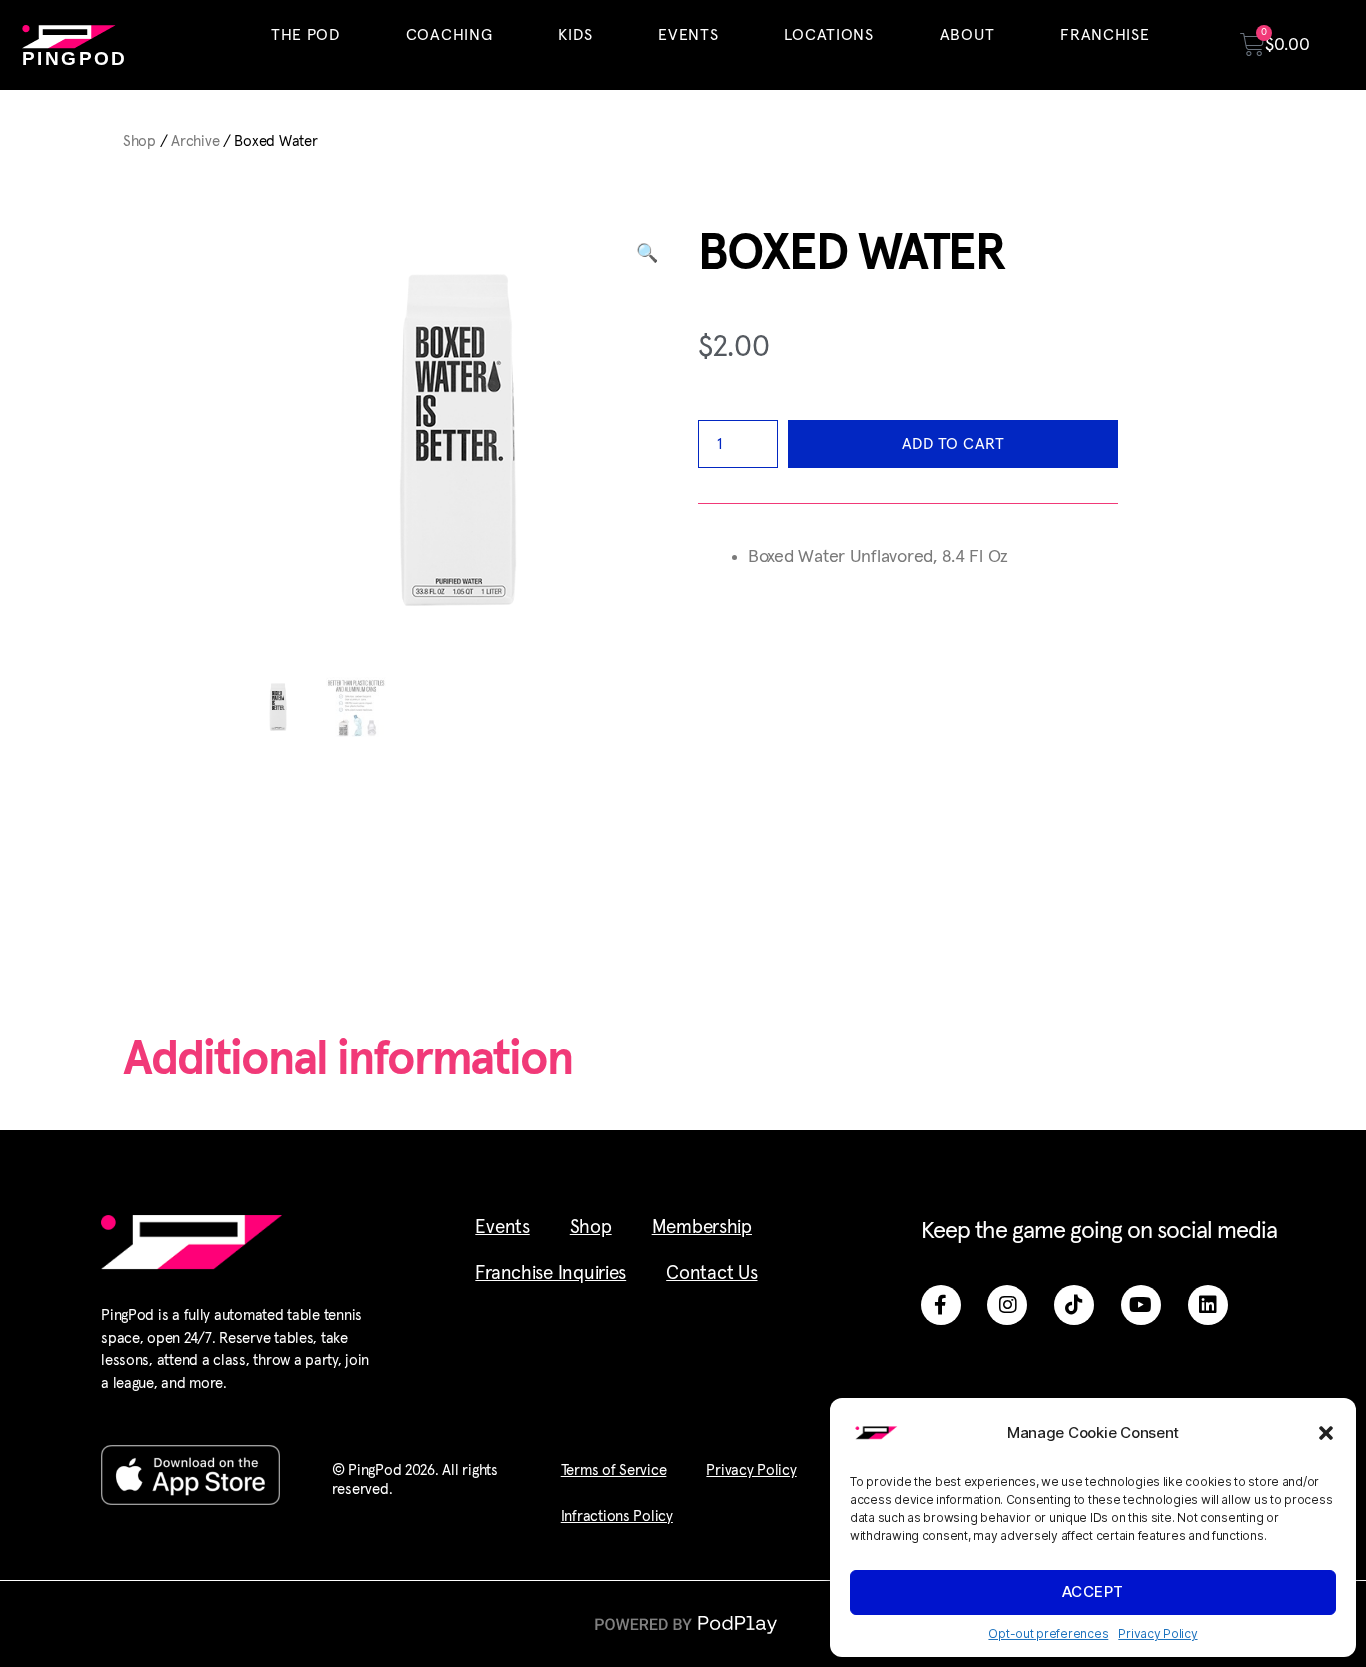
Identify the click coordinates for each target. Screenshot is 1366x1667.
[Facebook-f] (941, 1305)
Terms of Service (614, 1470)
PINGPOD (75, 58)
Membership (702, 1227)
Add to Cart (953, 444)
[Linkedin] (1208, 1305)
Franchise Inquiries (550, 1273)
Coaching (449, 35)
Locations (828, 35)
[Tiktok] (1074, 1305)
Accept (1093, 1591)
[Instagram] (1007, 1305)
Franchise (1104, 35)
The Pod (305, 35)
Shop (139, 141)
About (967, 35)
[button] (1326, 1433)
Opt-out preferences (1048, 1633)
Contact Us (711, 1273)
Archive (195, 141)
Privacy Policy (1157, 1633)
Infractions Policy (617, 1516)
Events (688, 35)
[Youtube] (1141, 1305)
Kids (575, 35)
